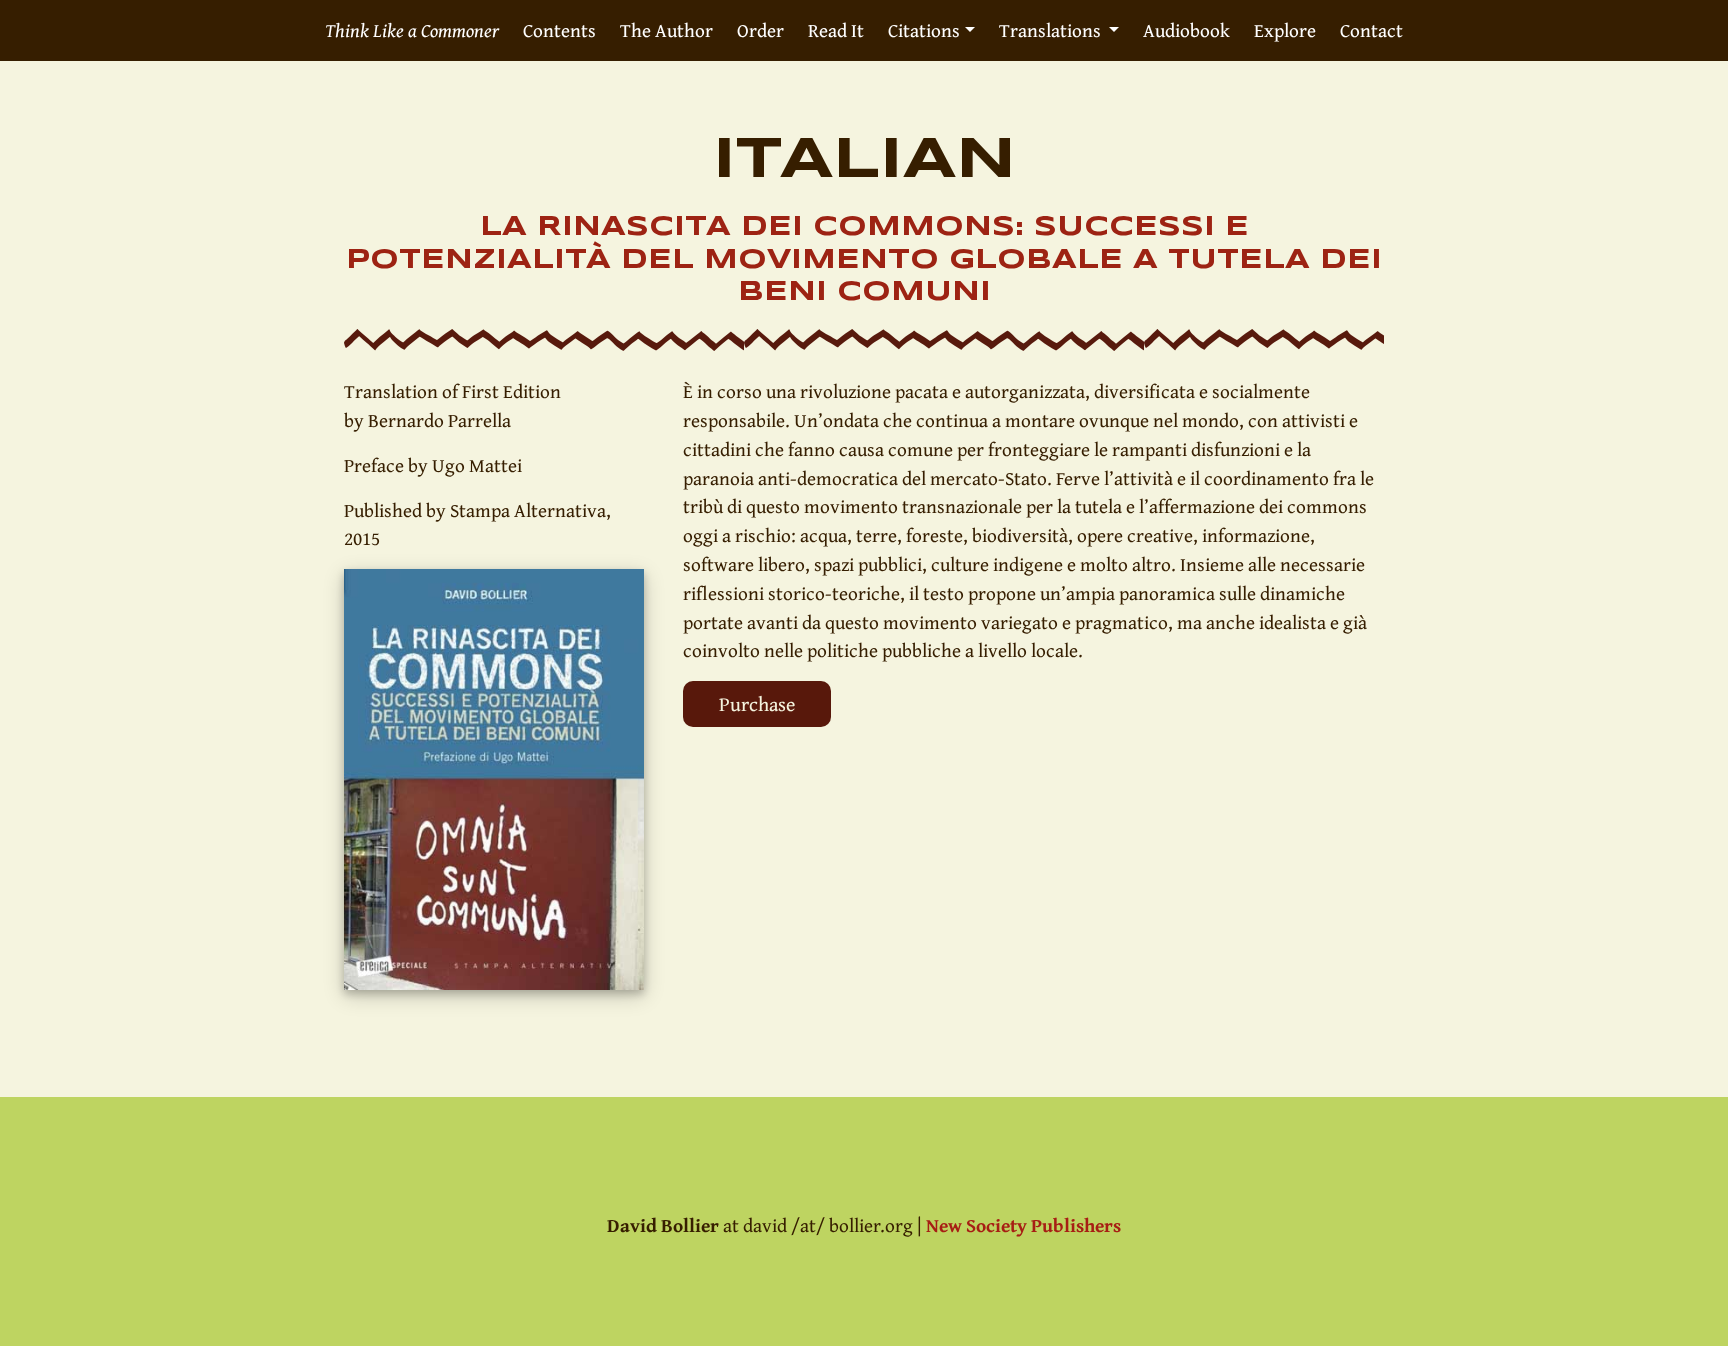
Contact (1371, 30)
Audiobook (1186, 30)
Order (760, 30)
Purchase (757, 703)
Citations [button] (924, 30)
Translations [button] (1052, 30)
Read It (836, 30)
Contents (559, 30)
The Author (666, 30)
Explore (1285, 30)
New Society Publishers (1023, 1225)
